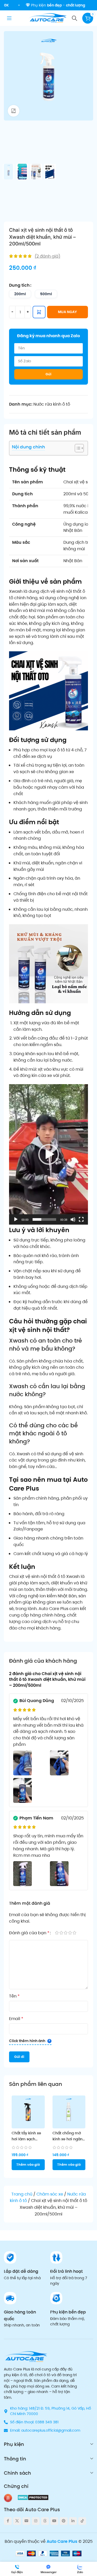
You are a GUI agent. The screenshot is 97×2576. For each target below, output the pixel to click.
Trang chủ (22, 2194)
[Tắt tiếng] (73, 1222)
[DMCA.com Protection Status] (33, 2497)
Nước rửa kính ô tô (52, 404)
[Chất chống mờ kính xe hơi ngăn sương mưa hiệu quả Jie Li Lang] (69, 2112)
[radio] (20, 294)
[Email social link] (26, 2521)
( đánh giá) (47, 256)
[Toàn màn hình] (81, 1222)
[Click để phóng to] (14, 111)
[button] (49, 1154)
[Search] (74, 18)
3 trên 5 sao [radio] (66, 1933)
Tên (14, 1996)
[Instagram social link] (36, 2521)
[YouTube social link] (54, 2521)
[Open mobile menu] (9, 18)
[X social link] (17, 2521)
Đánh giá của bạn (29, 1933)
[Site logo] (48, 18)
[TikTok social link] (82, 2521)
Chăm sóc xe (50, 2194)
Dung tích (19, 285)
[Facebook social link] (8, 2521)
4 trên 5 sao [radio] (70, 1933)
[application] (48, 1154)
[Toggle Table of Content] (77, 448)
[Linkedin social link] (73, 2521)
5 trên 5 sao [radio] (74, 1933)
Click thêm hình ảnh (27, 2041)
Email (16, 2019)
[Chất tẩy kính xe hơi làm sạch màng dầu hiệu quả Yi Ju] (28, 2112)
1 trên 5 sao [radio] (57, 1933)
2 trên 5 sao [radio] (61, 1933)
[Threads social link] (45, 2521)
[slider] (44, 1219)
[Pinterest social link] (64, 2521)
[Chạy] (16, 1222)
